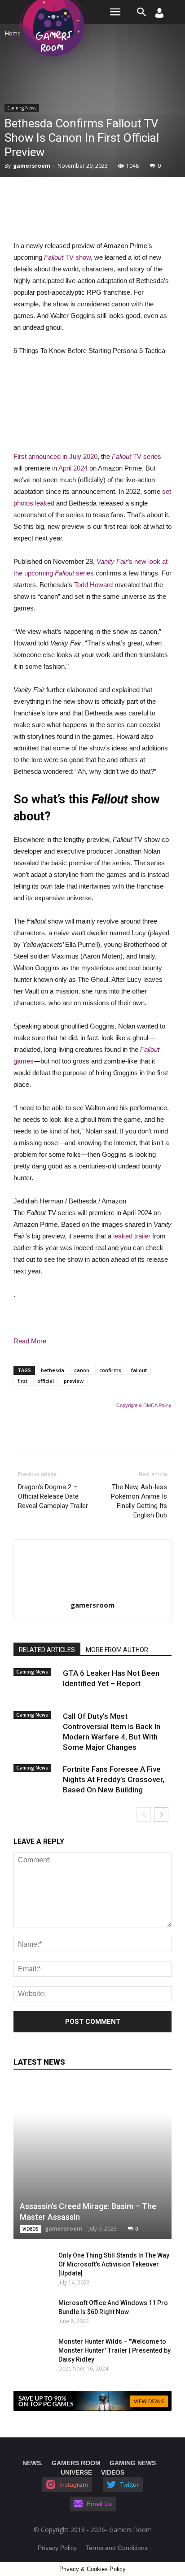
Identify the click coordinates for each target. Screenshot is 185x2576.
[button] (142, 12)
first (22, 1381)
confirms (110, 1370)
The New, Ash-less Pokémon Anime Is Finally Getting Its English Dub (139, 1501)
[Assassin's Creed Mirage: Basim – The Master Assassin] (92, 2160)
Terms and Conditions (117, 2548)
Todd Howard (93, 585)
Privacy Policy (57, 2548)
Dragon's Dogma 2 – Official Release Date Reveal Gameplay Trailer (53, 1496)
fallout (139, 1370)
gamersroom (32, 166)
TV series (137, 456)
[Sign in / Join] (159, 15)
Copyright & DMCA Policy (144, 1405)
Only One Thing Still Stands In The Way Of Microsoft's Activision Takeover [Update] (114, 2264)
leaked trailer (132, 1236)
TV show (67, 257)
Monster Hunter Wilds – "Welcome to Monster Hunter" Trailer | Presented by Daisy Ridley (115, 2350)
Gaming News (22, 108)
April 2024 (73, 468)
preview (74, 1381)
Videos (31, 2229)
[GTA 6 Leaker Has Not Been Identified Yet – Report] (36, 1681)
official (46, 1381)
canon (82, 1370)
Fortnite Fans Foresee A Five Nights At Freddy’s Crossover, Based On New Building (114, 1779)
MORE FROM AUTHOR (117, 1650)
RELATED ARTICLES (47, 1650)
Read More (30, 1341)
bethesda (53, 1370)
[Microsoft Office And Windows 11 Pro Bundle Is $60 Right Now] (27, 2312)
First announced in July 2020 (55, 456)
